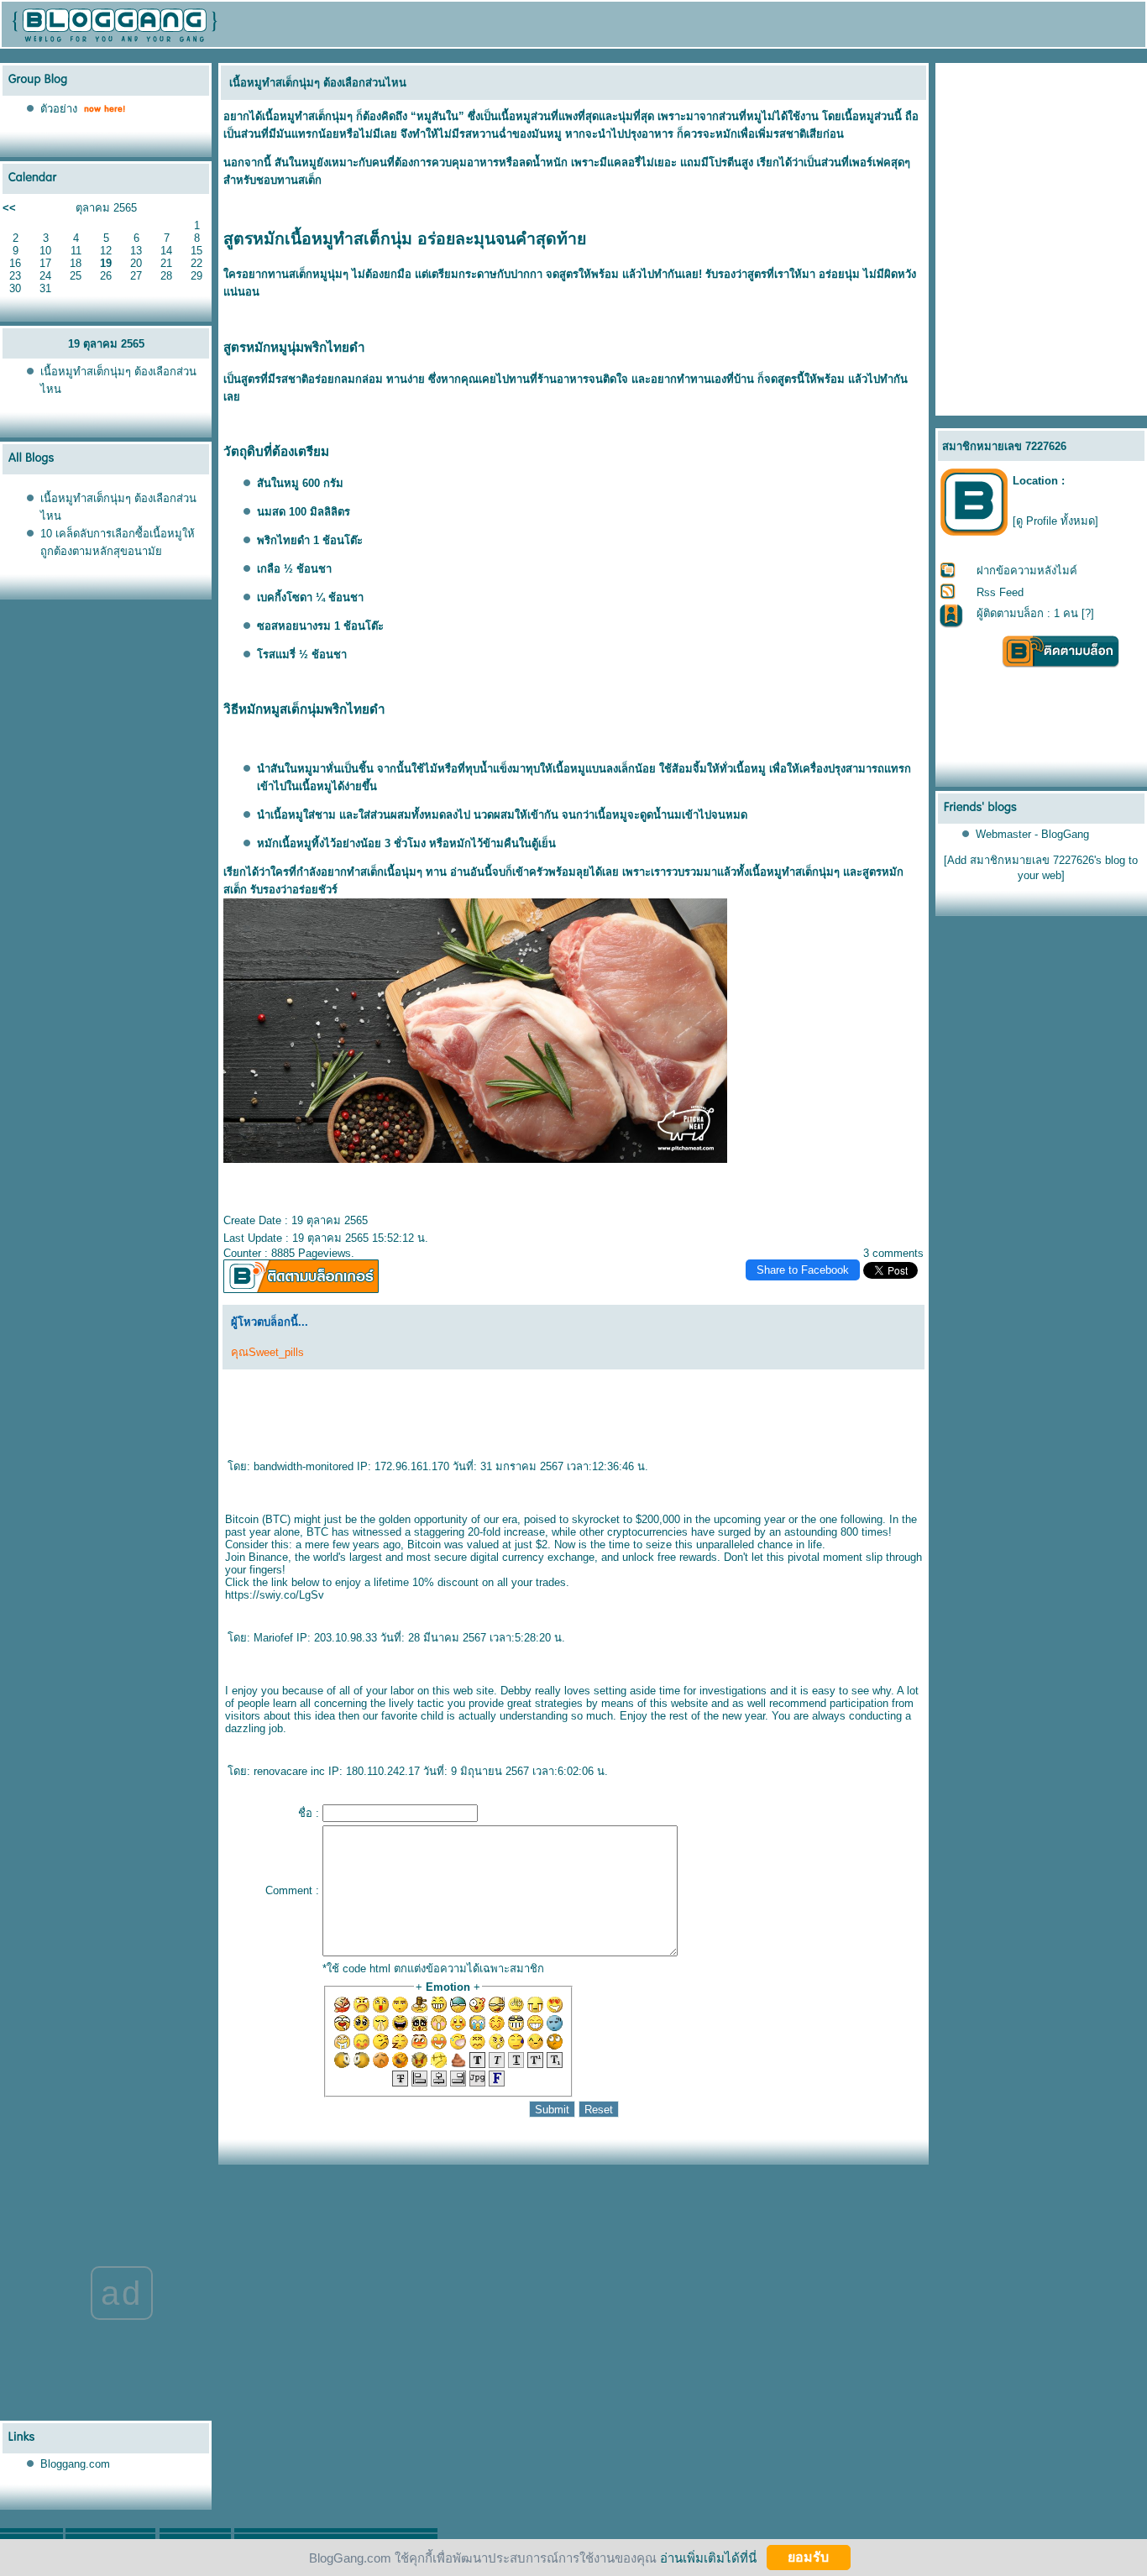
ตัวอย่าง (59, 109)
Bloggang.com (75, 2464)
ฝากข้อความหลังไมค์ (1027, 571)
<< (9, 208)
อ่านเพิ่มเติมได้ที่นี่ (708, 2557)
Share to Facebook (803, 1270)
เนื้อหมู (278, 116)
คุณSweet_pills (267, 1352)
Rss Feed (1000, 592)
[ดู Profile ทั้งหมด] (1055, 521)
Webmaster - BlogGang (1032, 834)
